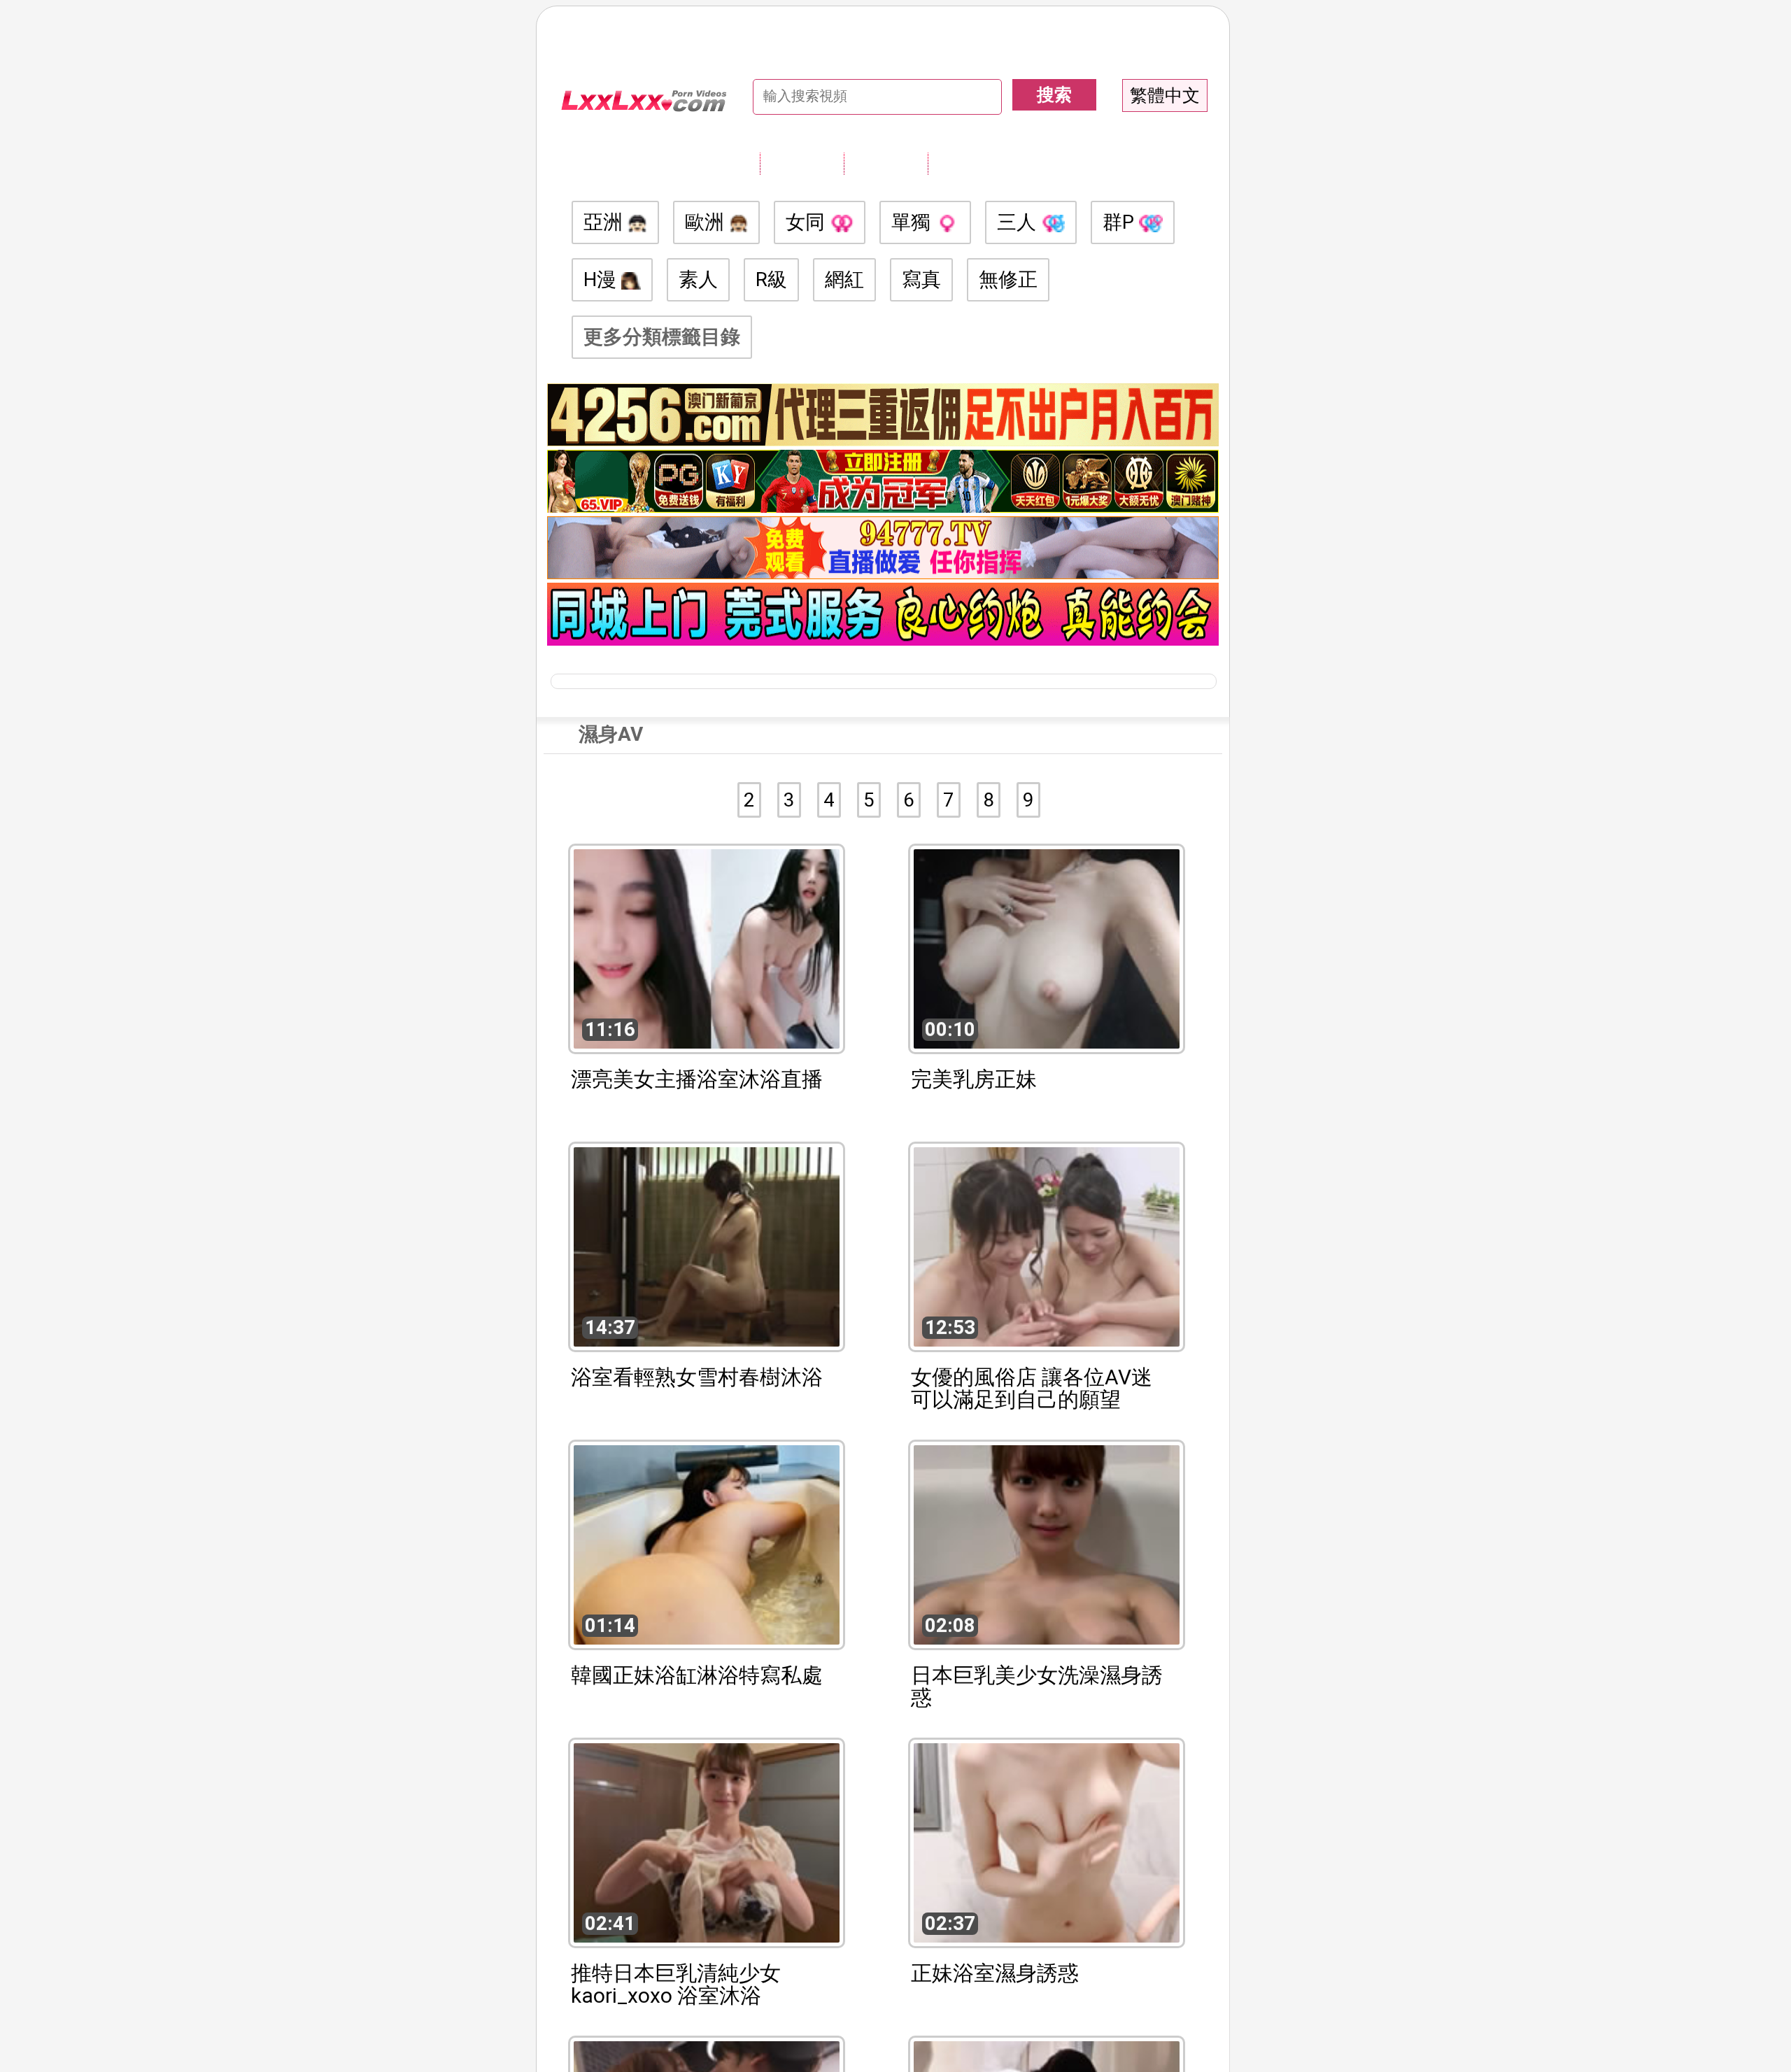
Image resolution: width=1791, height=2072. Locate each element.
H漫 (602, 279)
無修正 (1008, 279)
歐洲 (707, 222)
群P (1121, 222)
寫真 (921, 279)
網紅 (844, 279)
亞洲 (606, 222)
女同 (808, 222)
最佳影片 (970, 163)
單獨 (913, 222)
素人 (698, 279)
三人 (1019, 222)
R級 (771, 279)
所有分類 (802, 163)
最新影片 (886, 163)
